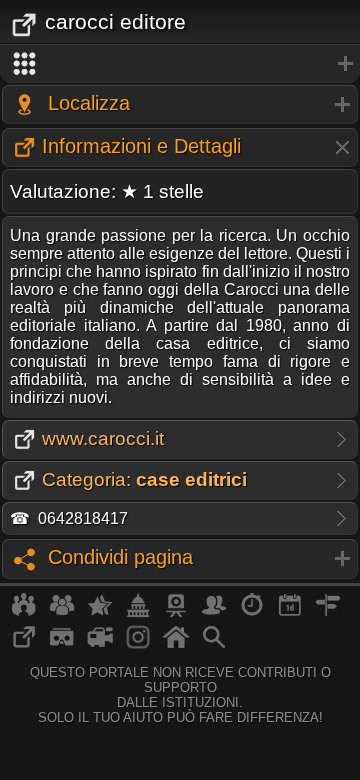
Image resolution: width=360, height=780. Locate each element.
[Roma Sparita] (176, 613)
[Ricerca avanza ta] (214, 645)
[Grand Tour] (100, 613)
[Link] (24, 645)
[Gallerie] (138, 645)
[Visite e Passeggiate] (24, 613)
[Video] (100, 645)
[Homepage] (176, 645)
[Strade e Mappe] (328, 613)
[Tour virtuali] (62, 645)
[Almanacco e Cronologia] (252, 613)
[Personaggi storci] (214, 613)
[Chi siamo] (62, 613)
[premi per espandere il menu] (180, 64)
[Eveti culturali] (290, 613)
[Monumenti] (138, 613)
